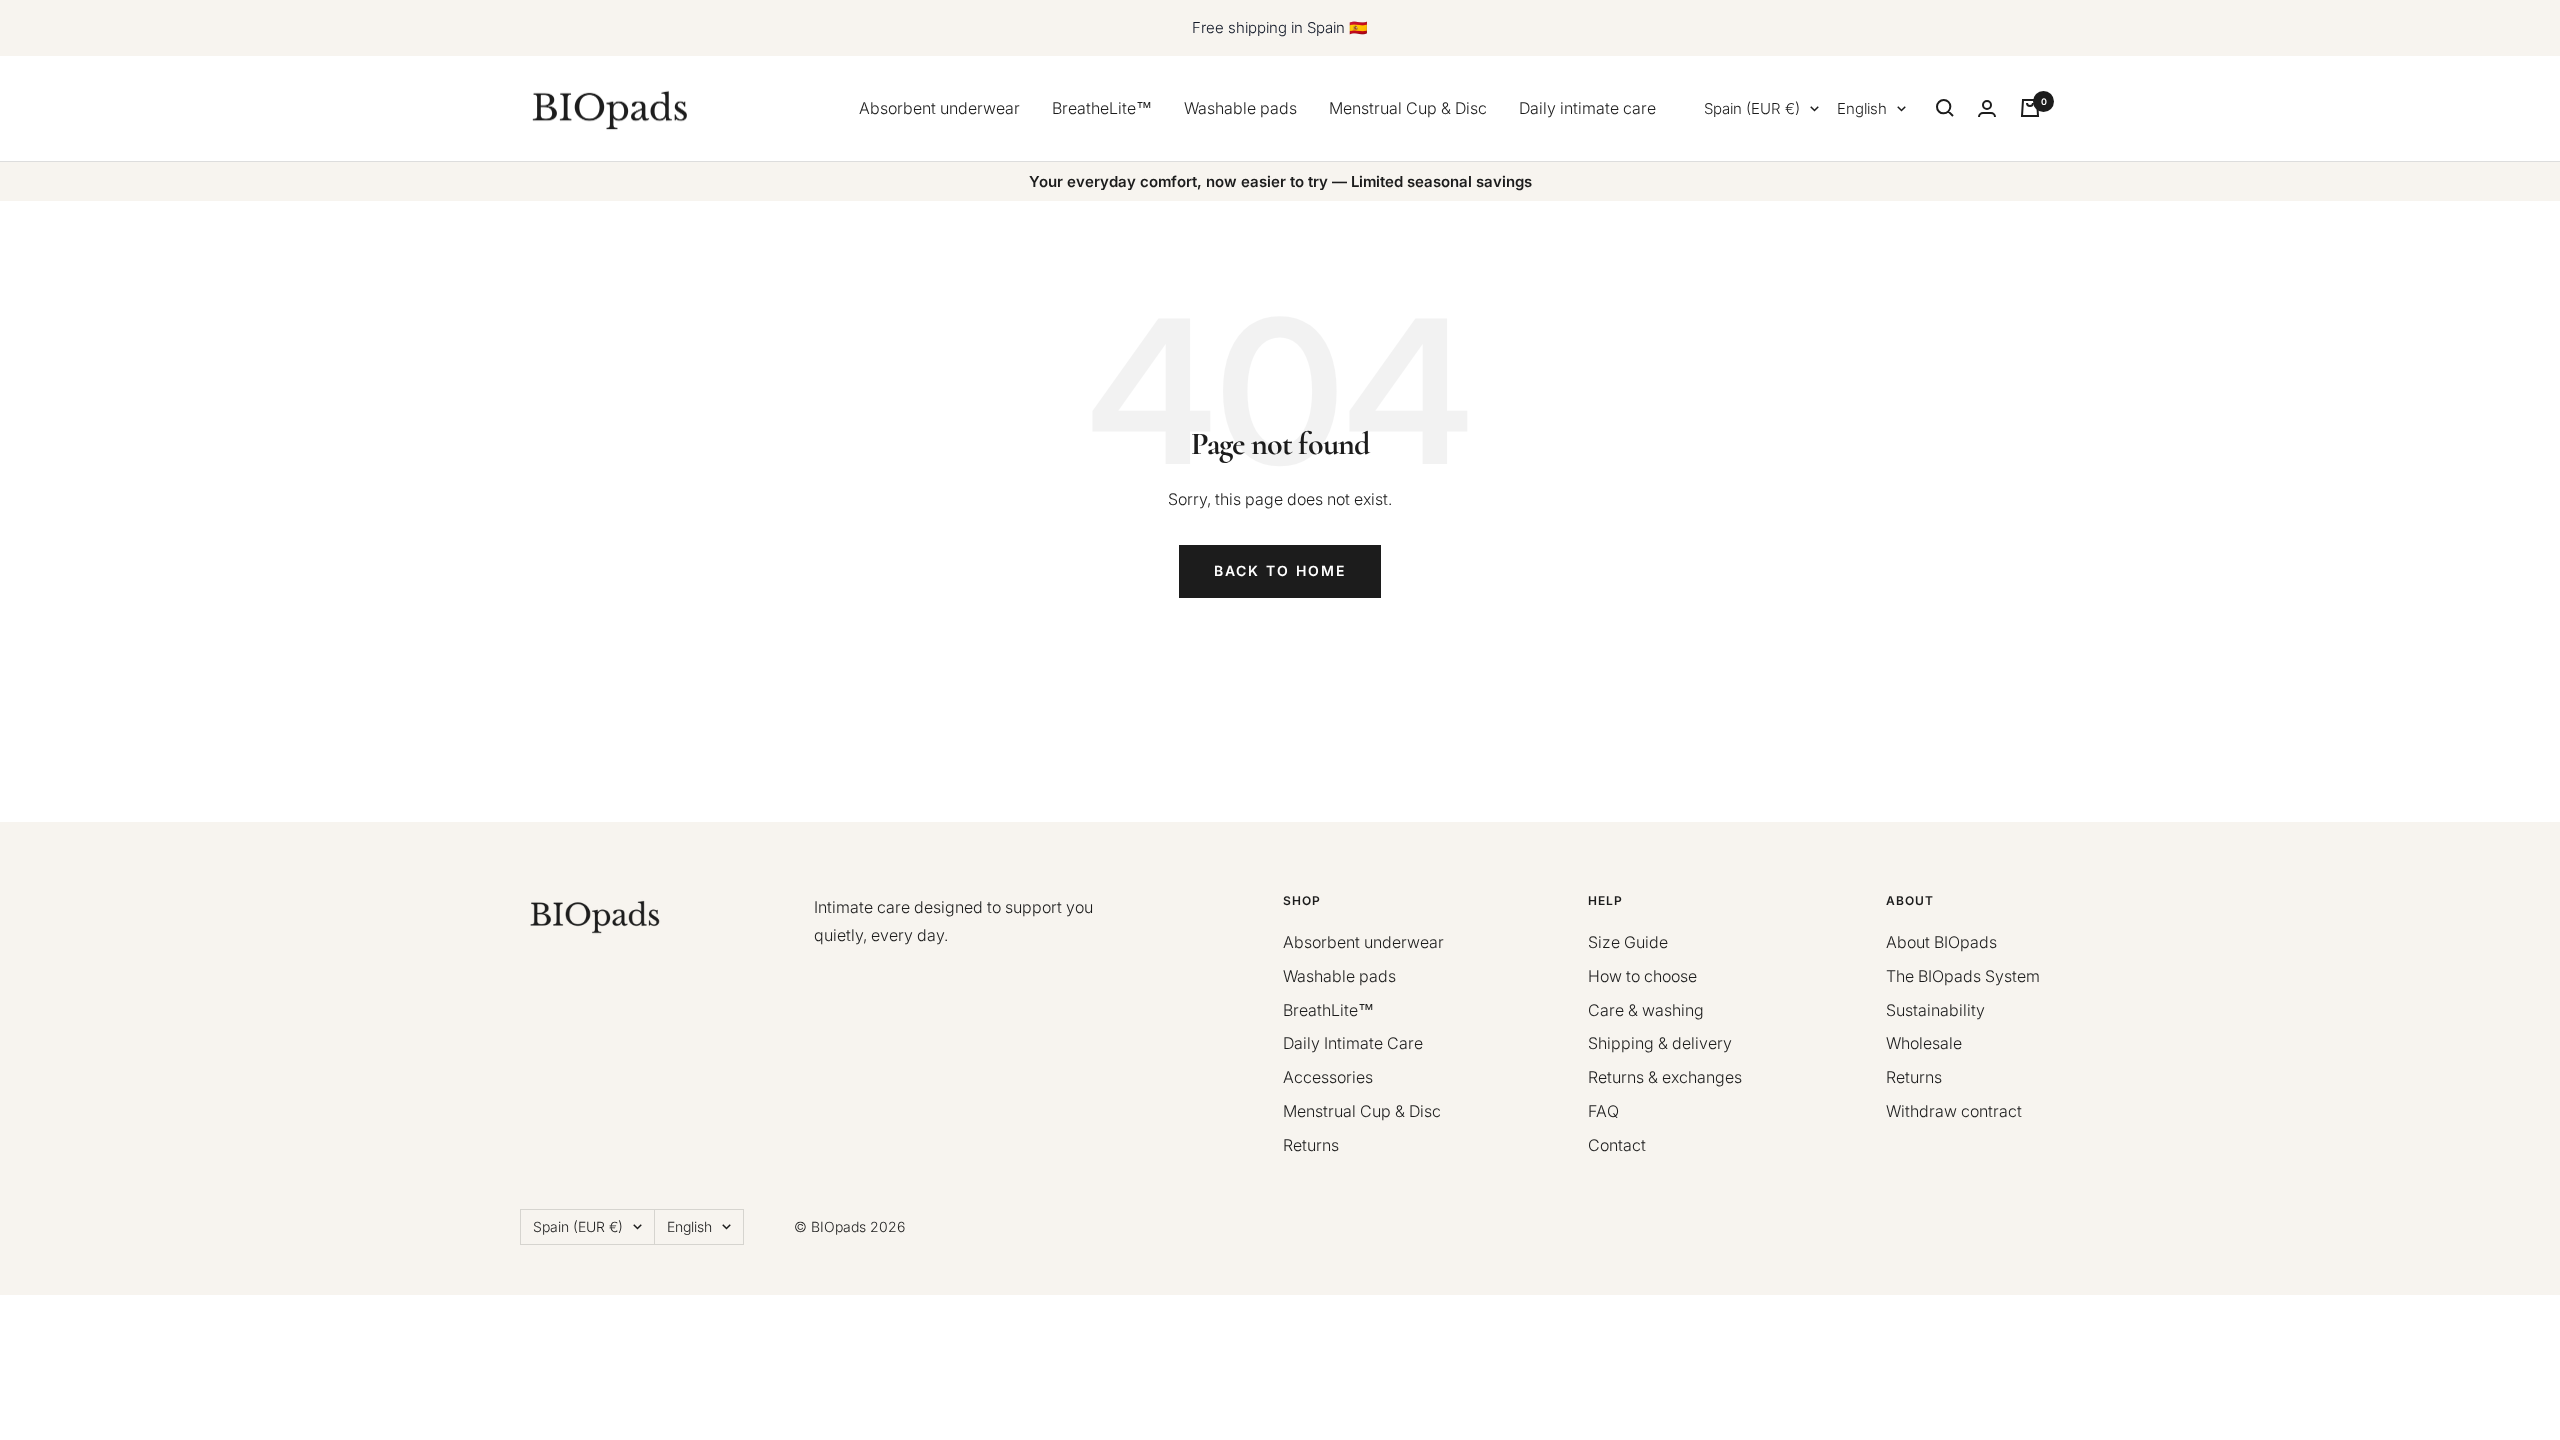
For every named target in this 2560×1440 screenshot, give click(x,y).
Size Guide (1628, 942)
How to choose (1642, 976)
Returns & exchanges (1665, 1077)
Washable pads (1240, 108)
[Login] (1987, 108)
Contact (1617, 1145)
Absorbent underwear (939, 108)
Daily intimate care (1587, 108)
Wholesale (1924, 1043)
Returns (1311, 1145)
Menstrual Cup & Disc (1408, 108)
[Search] (1945, 108)
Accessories (1328, 1077)
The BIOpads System (1963, 976)
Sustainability (1935, 1010)
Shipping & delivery (1660, 1043)
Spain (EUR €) (1752, 108)
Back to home (1280, 570)
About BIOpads (1941, 942)
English (1862, 108)
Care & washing (1646, 1010)
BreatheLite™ (1102, 108)
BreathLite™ (1328, 1010)
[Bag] (2030, 108)
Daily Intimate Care (1353, 1043)
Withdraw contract (1954, 1111)
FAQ (1603, 1111)
